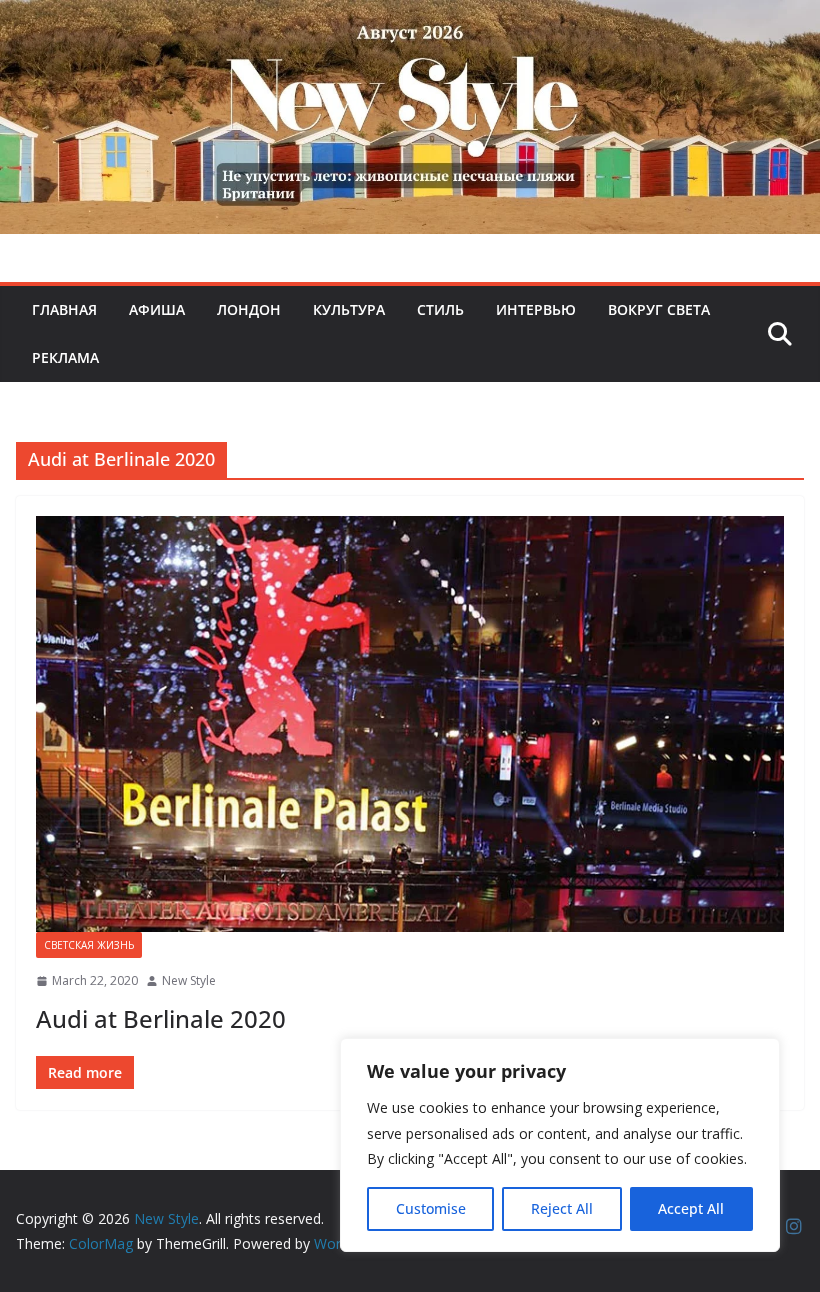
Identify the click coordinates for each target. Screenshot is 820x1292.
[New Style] (410, 21)
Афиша (157, 309)
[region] (560, 1145)
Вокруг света (659, 309)
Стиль (440, 309)
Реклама (65, 357)
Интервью (536, 309)
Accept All (691, 1208)
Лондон (249, 309)
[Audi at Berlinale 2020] (410, 724)
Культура (349, 309)
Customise (431, 1208)
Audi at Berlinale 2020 (161, 1018)
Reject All (562, 1208)
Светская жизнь (89, 945)
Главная (64, 309)
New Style (189, 980)
